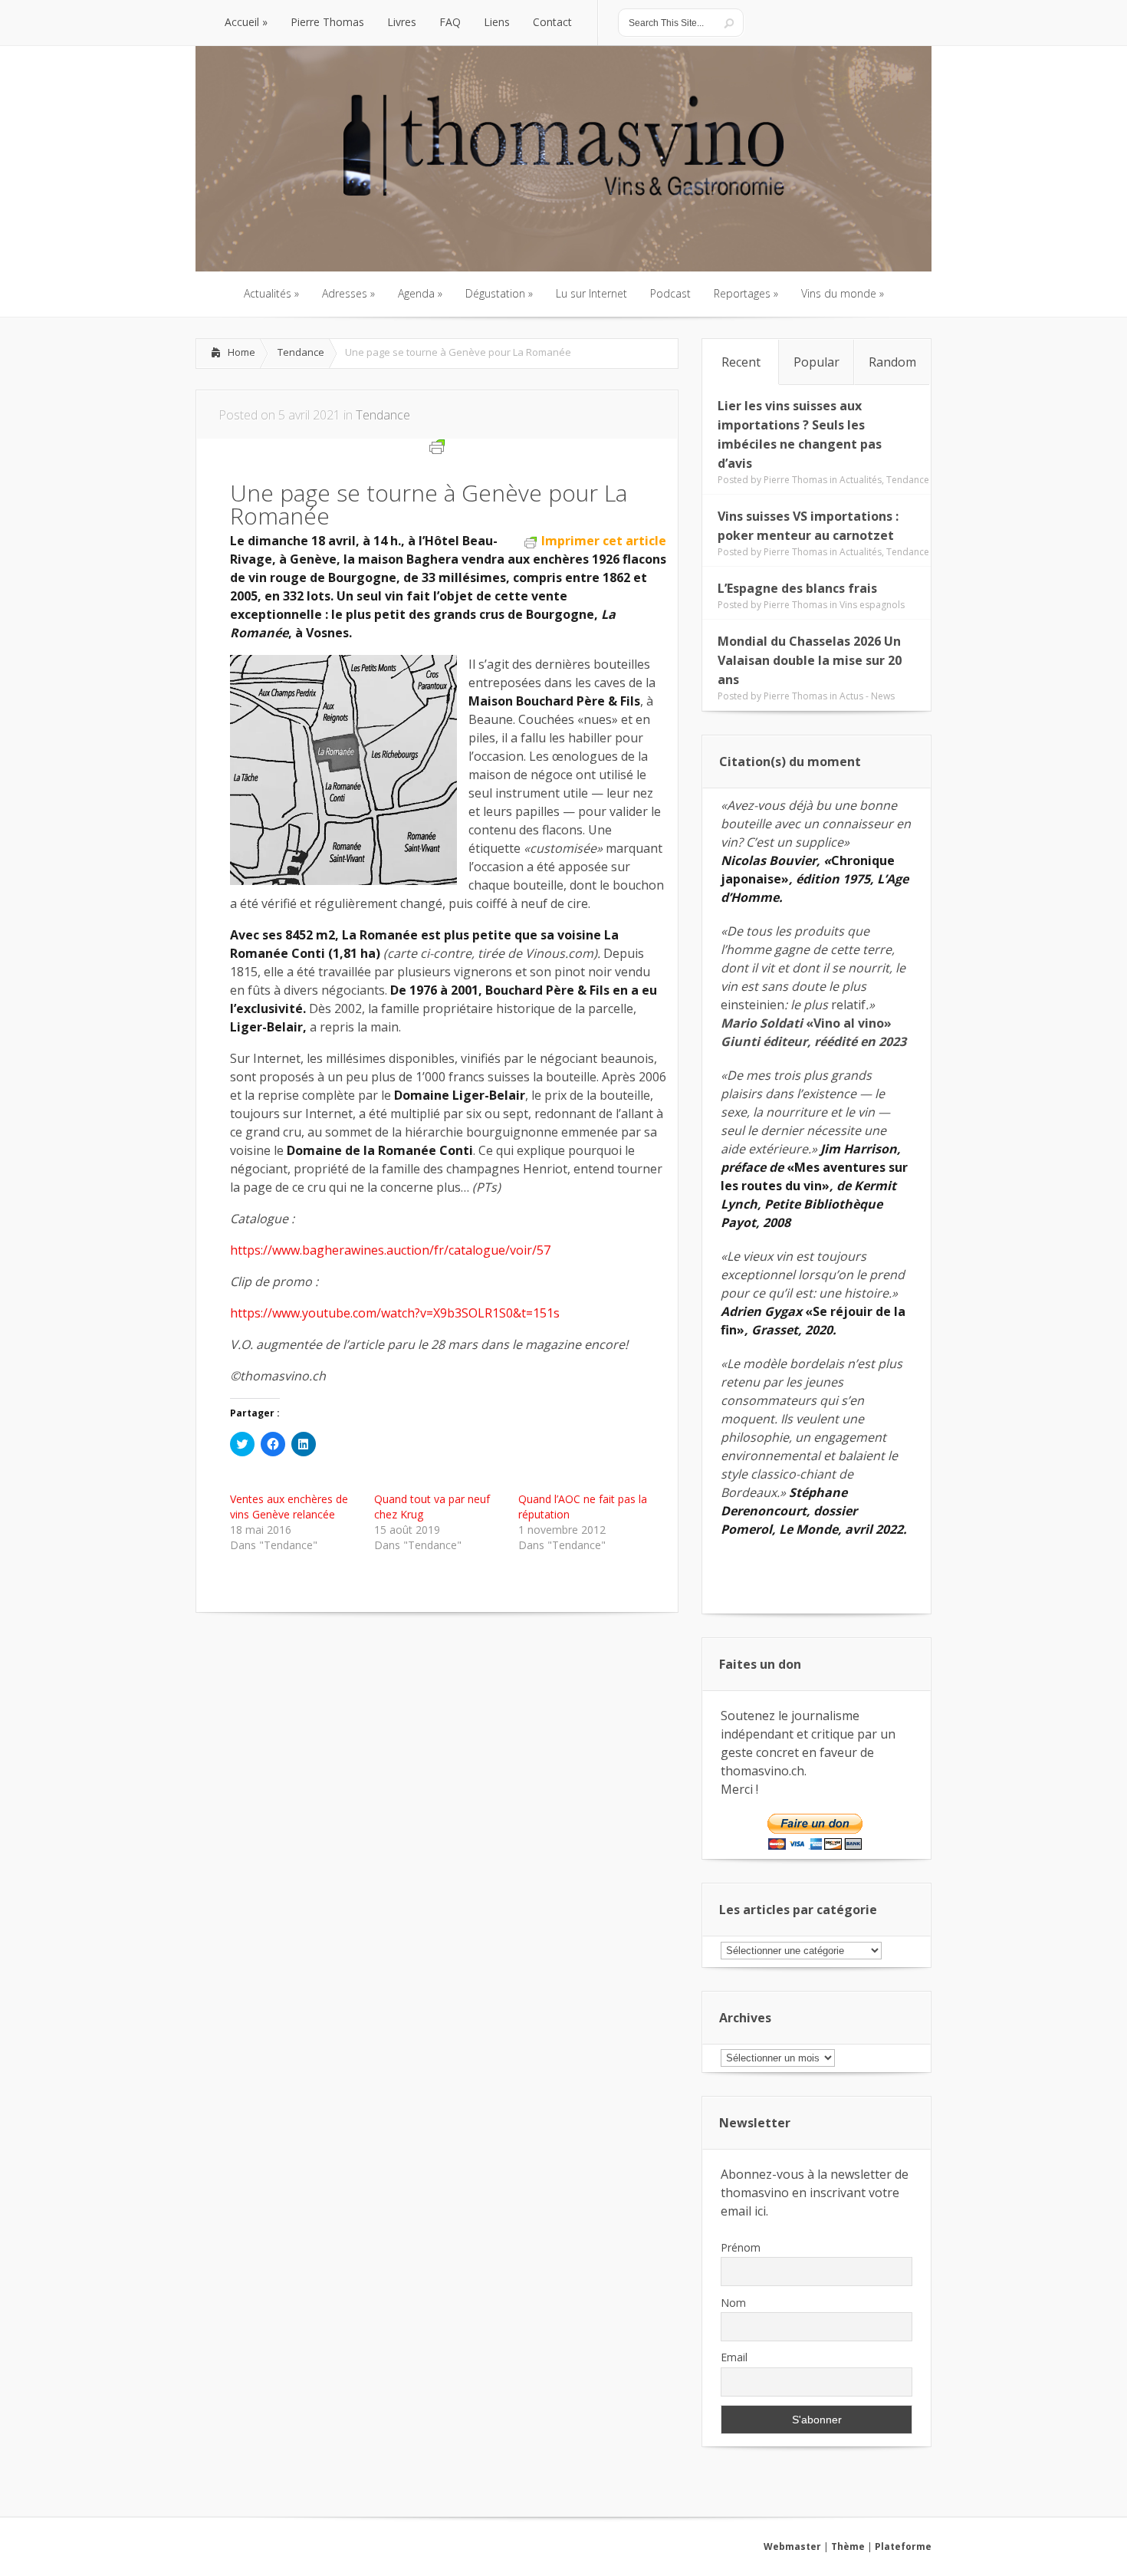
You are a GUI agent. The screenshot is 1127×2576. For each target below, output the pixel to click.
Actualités (861, 480)
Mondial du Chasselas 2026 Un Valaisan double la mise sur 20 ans (810, 660)
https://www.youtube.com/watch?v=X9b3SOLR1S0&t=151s (395, 1313)
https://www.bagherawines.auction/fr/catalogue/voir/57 (390, 1250)
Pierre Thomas (795, 480)
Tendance (301, 352)
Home (242, 352)
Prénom (741, 2247)
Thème (848, 2546)
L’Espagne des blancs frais (797, 588)
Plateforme (903, 2546)
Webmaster (792, 2546)
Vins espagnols (872, 605)
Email (734, 2357)
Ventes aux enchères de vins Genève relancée (289, 1507)
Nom (733, 2303)
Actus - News (867, 696)
